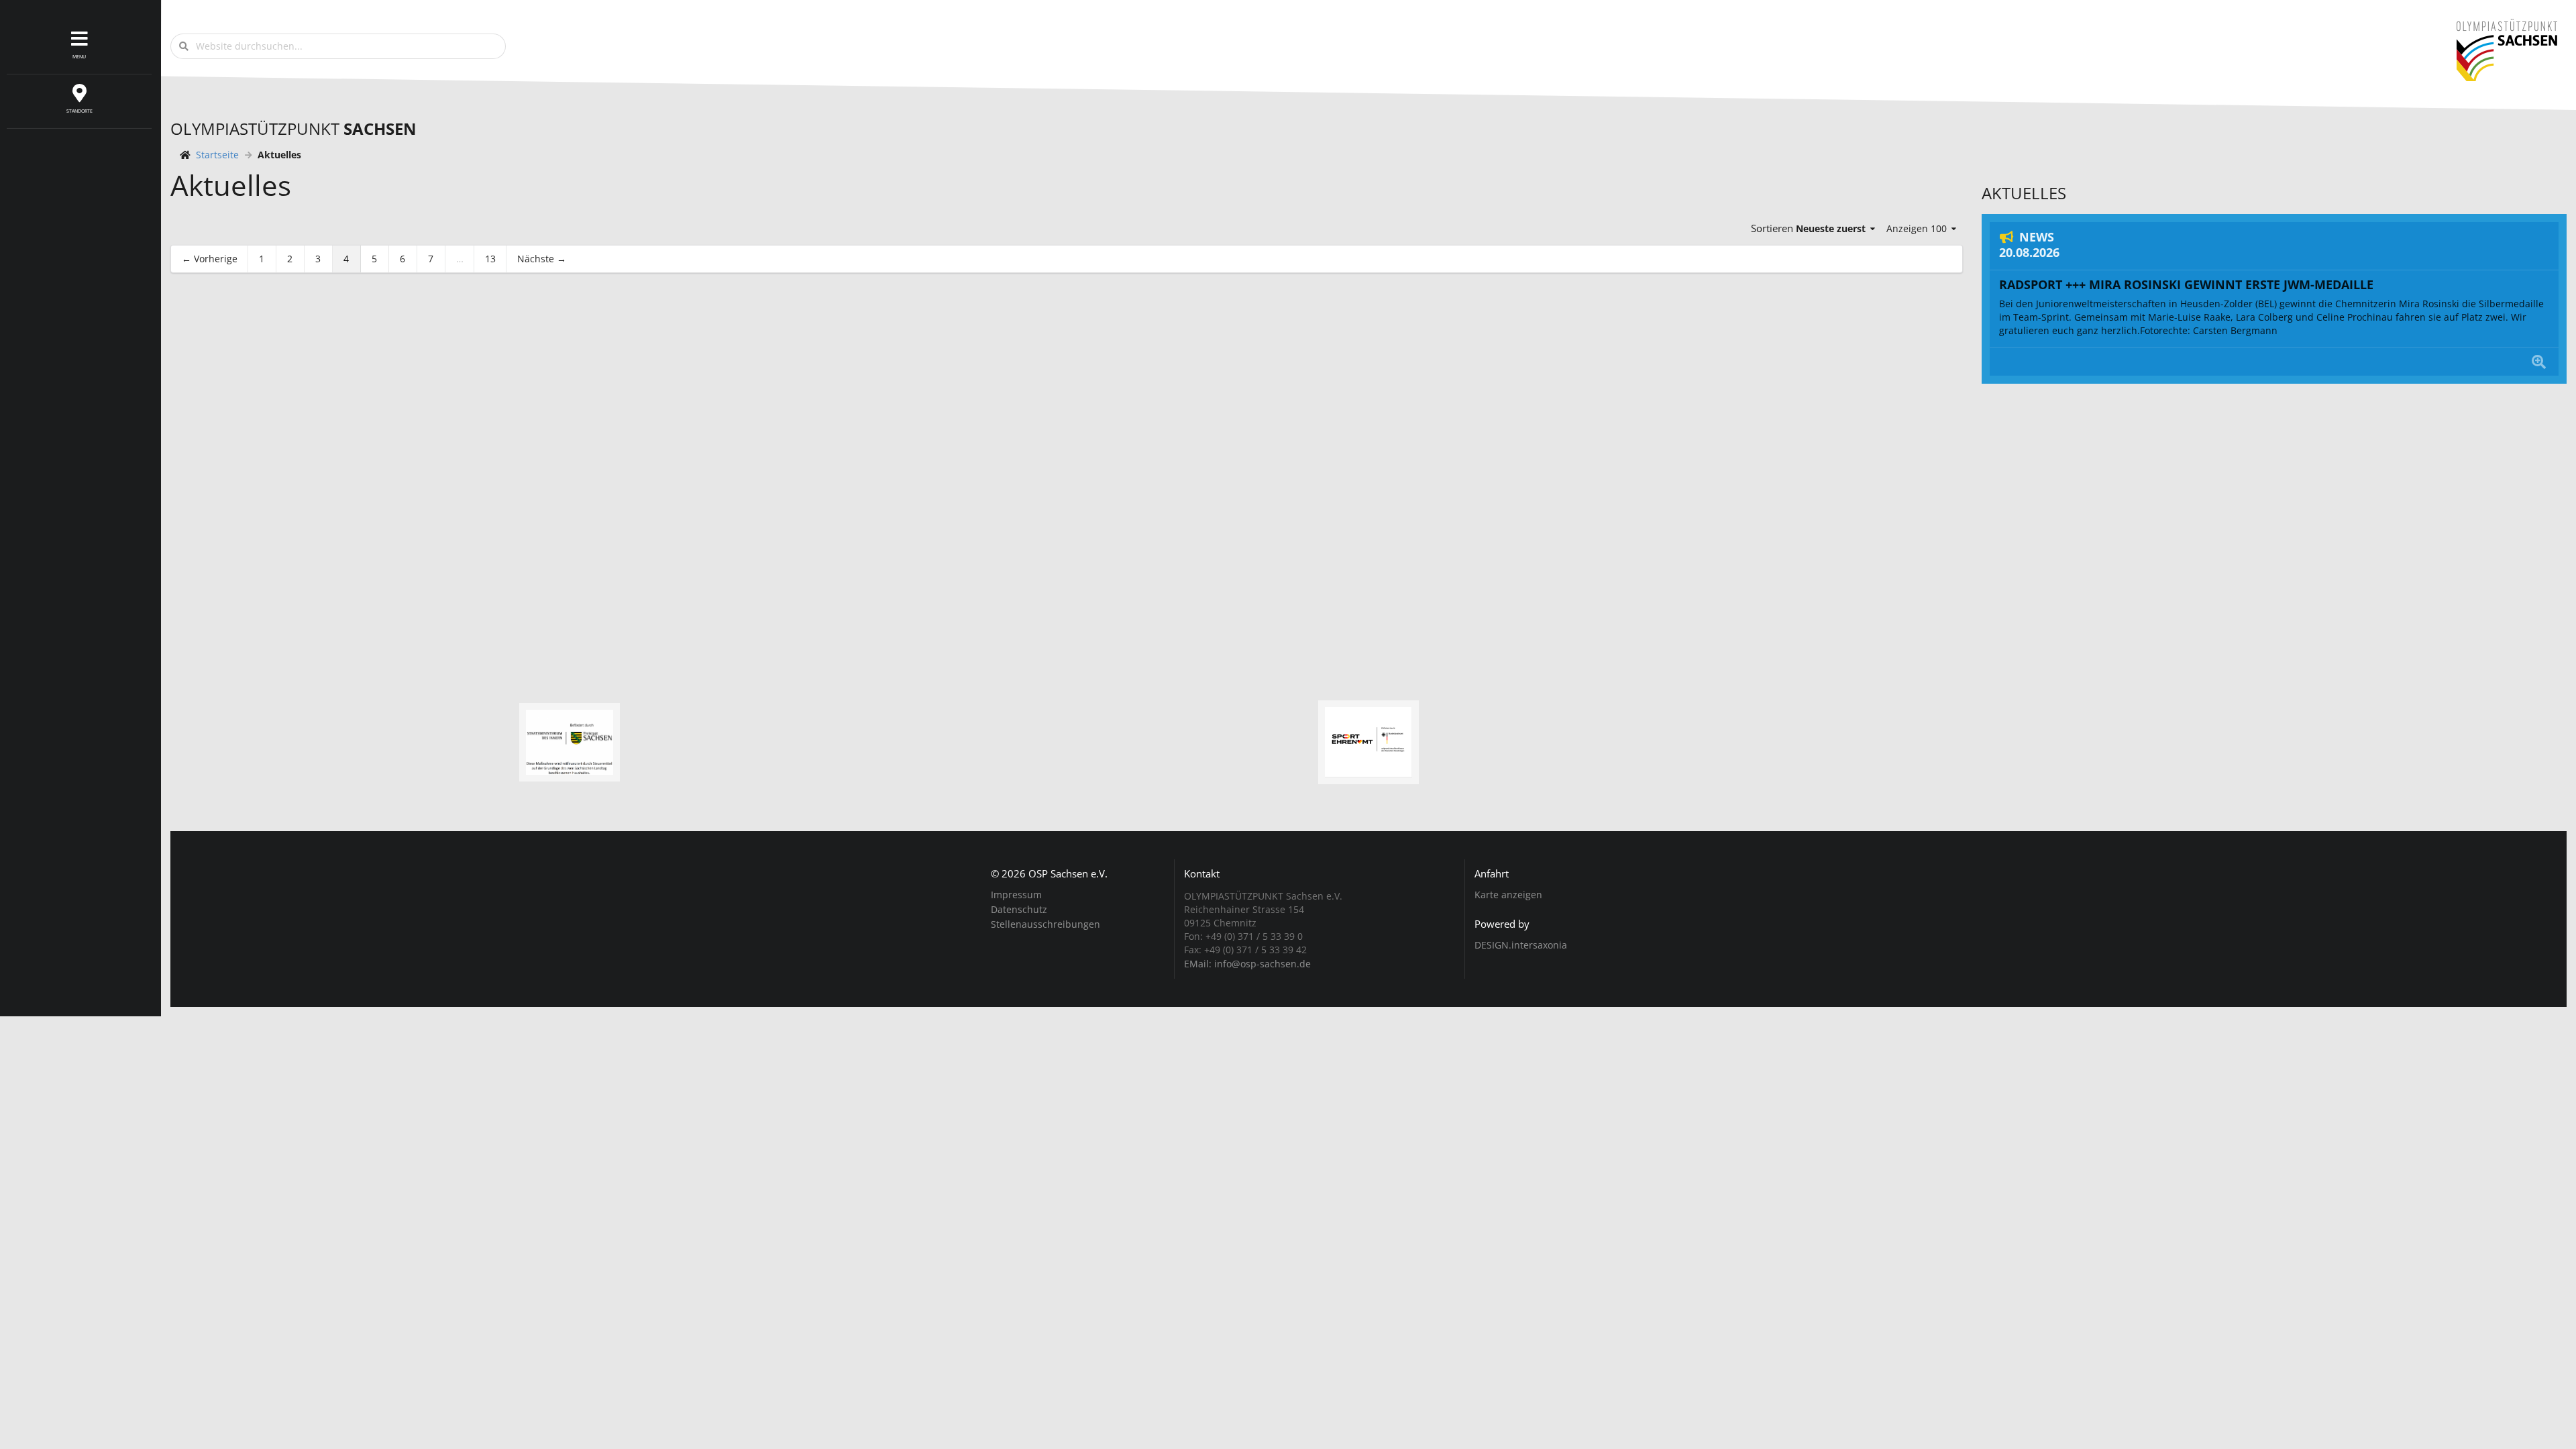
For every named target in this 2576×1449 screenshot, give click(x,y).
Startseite (217, 155)
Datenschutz (1019, 909)
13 (490, 259)
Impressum (1016, 895)
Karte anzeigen (1508, 895)
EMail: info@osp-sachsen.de (1247, 963)
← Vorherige (210, 259)
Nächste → (542, 259)
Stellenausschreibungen (1045, 924)
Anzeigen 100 (1918, 228)
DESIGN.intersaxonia (1521, 945)
